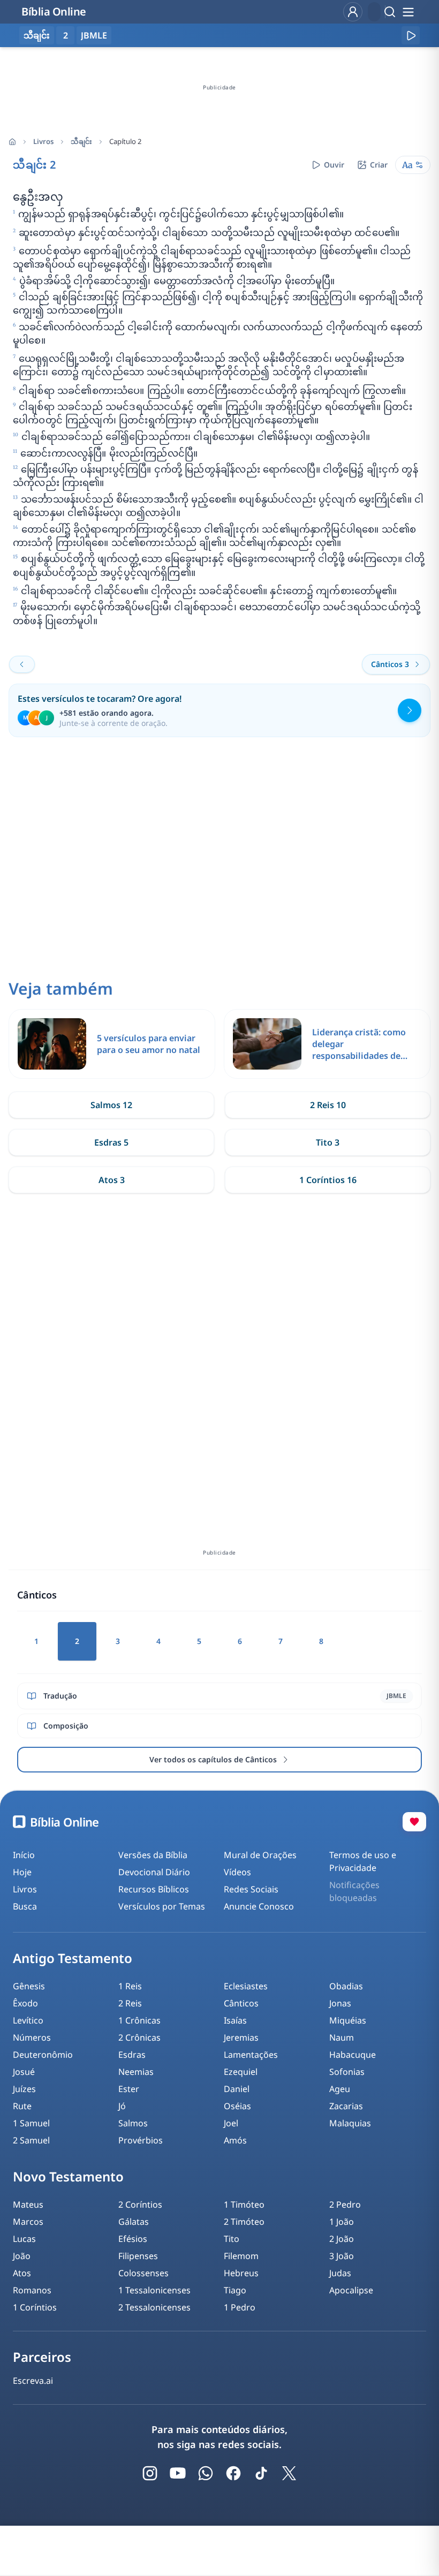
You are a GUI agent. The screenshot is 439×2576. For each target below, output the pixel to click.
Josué (24, 2072)
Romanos (32, 2290)
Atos (22, 2273)
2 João (342, 2239)
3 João (342, 2256)
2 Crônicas (139, 2037)
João (22, 2256)
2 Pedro (345, 2204)
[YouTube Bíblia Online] (178, 2473)
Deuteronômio (43, 2055)
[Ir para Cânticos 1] (22, 664)
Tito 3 (328, 1142)
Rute (22, 2106)
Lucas (24, 2239)
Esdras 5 (111, 1142)
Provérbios (141, 2140)
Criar (379, 165)
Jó (122, 2106)
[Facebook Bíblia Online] (233, 2473)
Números (32, 2037)
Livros (43, 141)
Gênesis (29, 1986)
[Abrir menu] (408, 12)
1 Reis (130, 1986)
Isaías (235, 2020)
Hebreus (241, 2273)
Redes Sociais (251, 1889)
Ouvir (334, 165)
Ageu (340, 2089)
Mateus (28, 2204)
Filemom (241, 2256)
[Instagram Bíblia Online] (150, 2473)
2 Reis (130, 2003)
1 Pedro (240, 2307)
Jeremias (241, 2037)
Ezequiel (241, 2072)
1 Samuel (31, 2123)
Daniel (237, 2089)
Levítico (28, 2020)
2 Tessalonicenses (154, 2307)
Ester (129, 2089)
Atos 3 (112, 1180)
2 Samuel (31, 2140)
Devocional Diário (154, 1872)
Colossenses (143, 2273)
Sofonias (347, 2072)
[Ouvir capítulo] (411, 35)
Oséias (237, 2106)
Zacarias (346, 2106)
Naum (342, 2037)
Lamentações (251, 2055)
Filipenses (138, 2256)
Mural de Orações (260, 1855)
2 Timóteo (244, 2222)
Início (24, 1855)
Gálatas (134, 2222)
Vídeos (237, 1872)
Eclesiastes (246, 1986)
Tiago (235, 2290)
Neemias (136, 2072)
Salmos (133, 2123)
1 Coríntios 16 (328, 1180)
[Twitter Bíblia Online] (289, 2473)
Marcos (28, 2222)
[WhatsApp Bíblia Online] (206, 2473)
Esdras (132, 2055)
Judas (340, 2273)
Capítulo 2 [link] (125, 141)
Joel (231, 2123)
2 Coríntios (140, 2204)
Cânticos (241, 2003)
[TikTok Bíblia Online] (261, 2473)
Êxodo (25, 2003)
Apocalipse (351, 2290)
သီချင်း (81, 141)
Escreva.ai (33, 2381)
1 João (342, 2222)
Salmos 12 (111, 1105)
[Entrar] (353, 12)
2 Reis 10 (328, 1105)
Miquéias (348, 2020)
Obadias (346, 1986)
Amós (235, 2140)
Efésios (133, 2239)
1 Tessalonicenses (154, 2290)
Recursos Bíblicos (154, 1889)
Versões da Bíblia (153, 1855)
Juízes (24, 2089)
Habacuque (353, 2055)
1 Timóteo (244, 2204)
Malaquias (350, 2123)
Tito (232, 2239)
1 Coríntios (35, 2307)
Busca (25, 1906)
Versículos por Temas (162, 1906)
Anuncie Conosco (259, 1906)
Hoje (22, 1872)
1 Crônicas (139, 2020)
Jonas (340, 2003)
